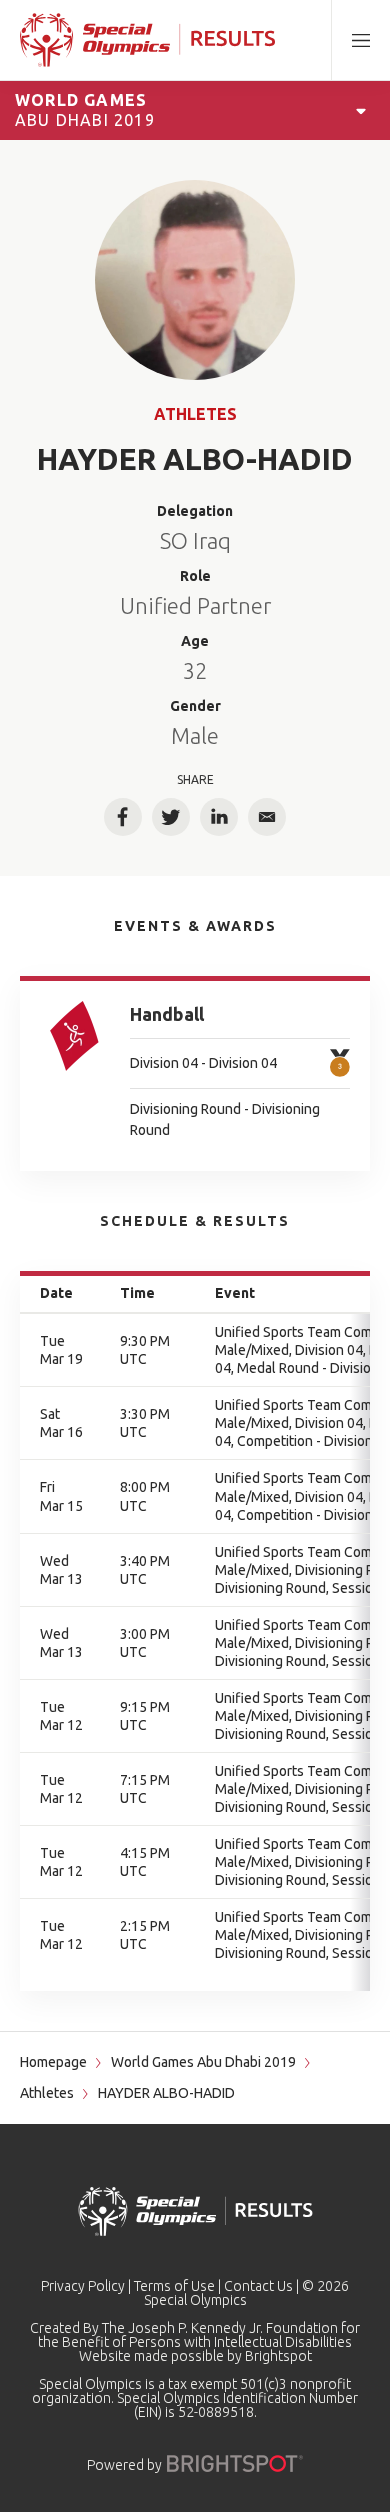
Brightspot (278, 2356)
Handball (167, 1014)
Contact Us (258, 2286)
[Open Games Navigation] (361, 110)
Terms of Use (174, 2286)
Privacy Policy (83, 2286)
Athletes (195, 414)
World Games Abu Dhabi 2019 (203, 2062)
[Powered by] (235, 2463)
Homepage (53, 2062)
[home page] (147, 40)
